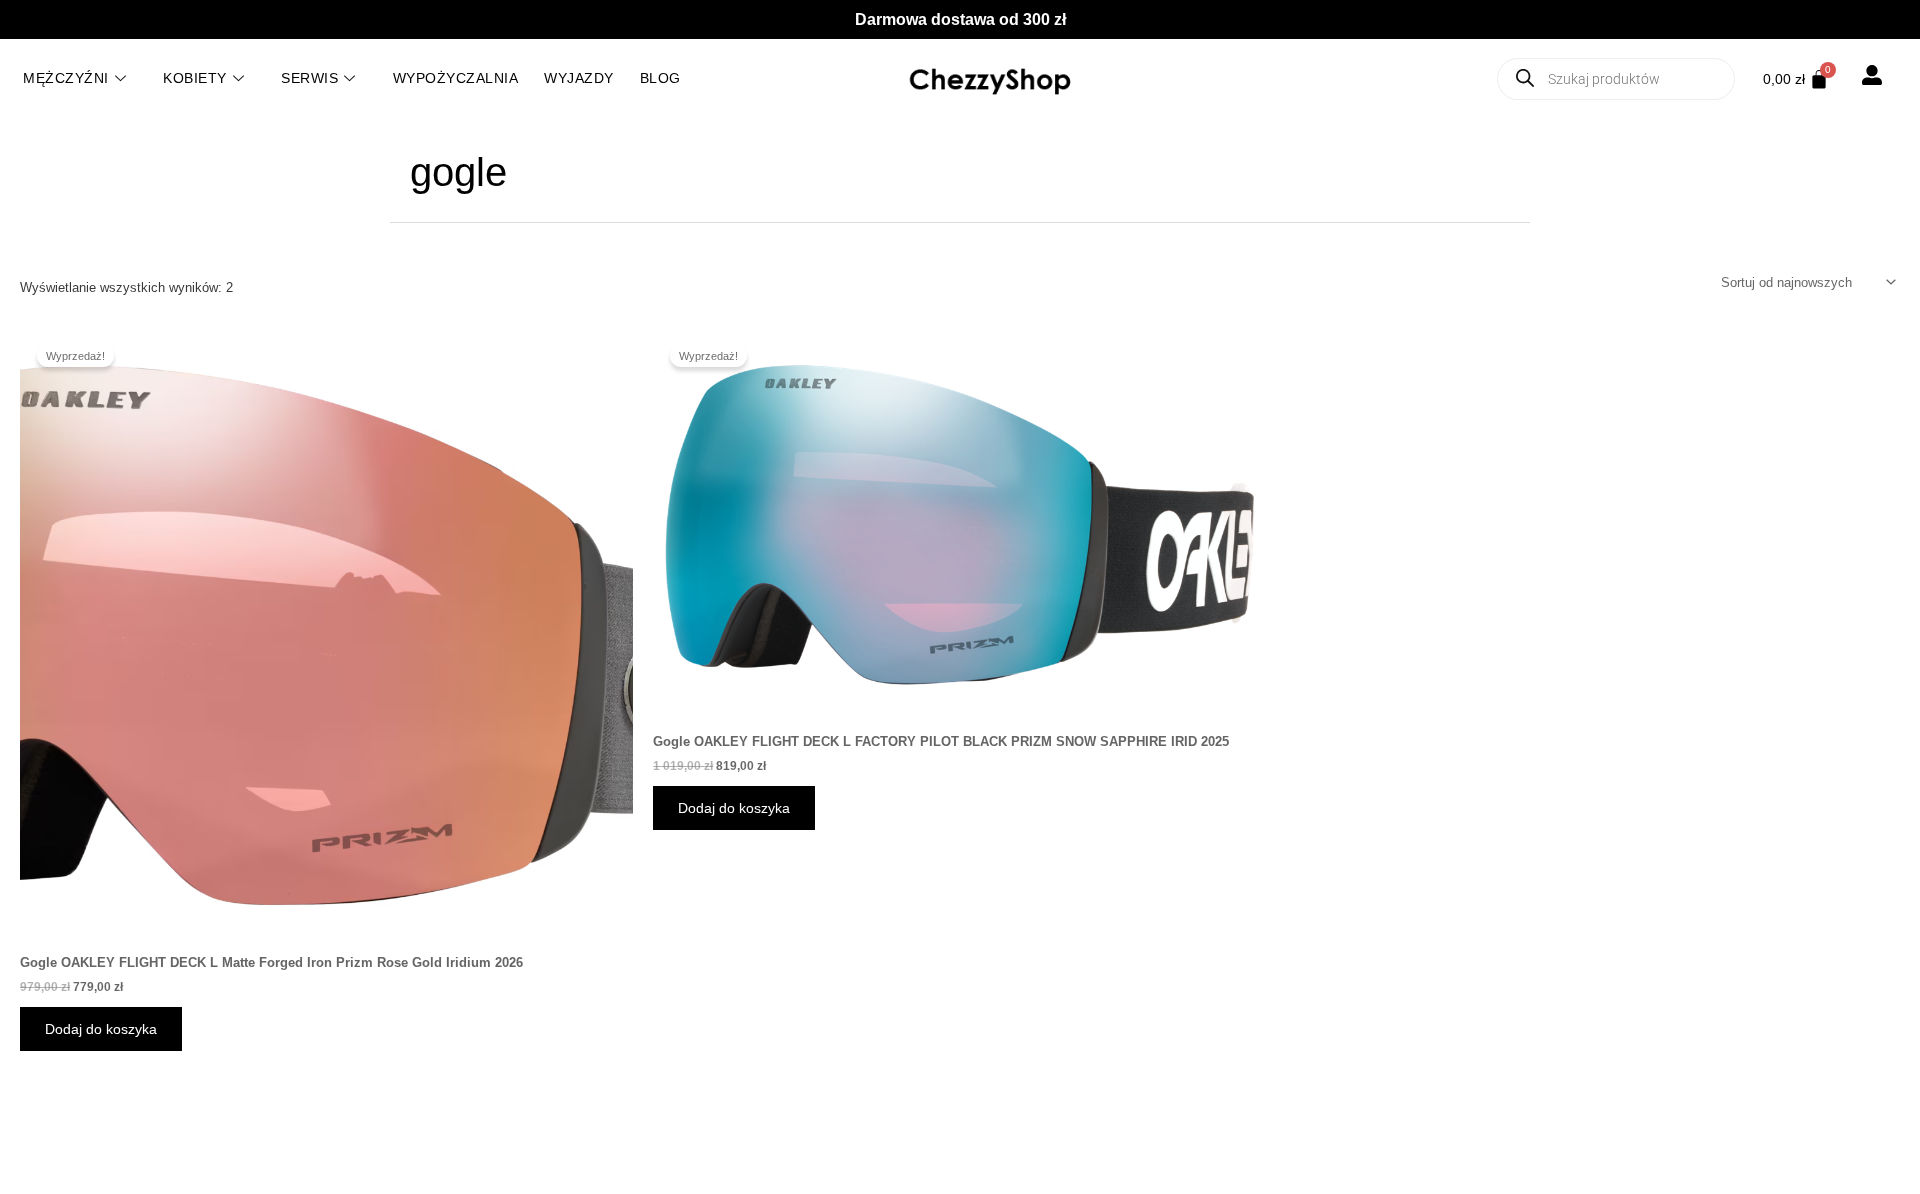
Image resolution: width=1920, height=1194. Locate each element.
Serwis (309, 78)
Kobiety (195, 78)
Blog (660, 78)
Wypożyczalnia (456, 78)
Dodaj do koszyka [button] (101, 1029)
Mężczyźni (66, 78)
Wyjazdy (579, 78)
